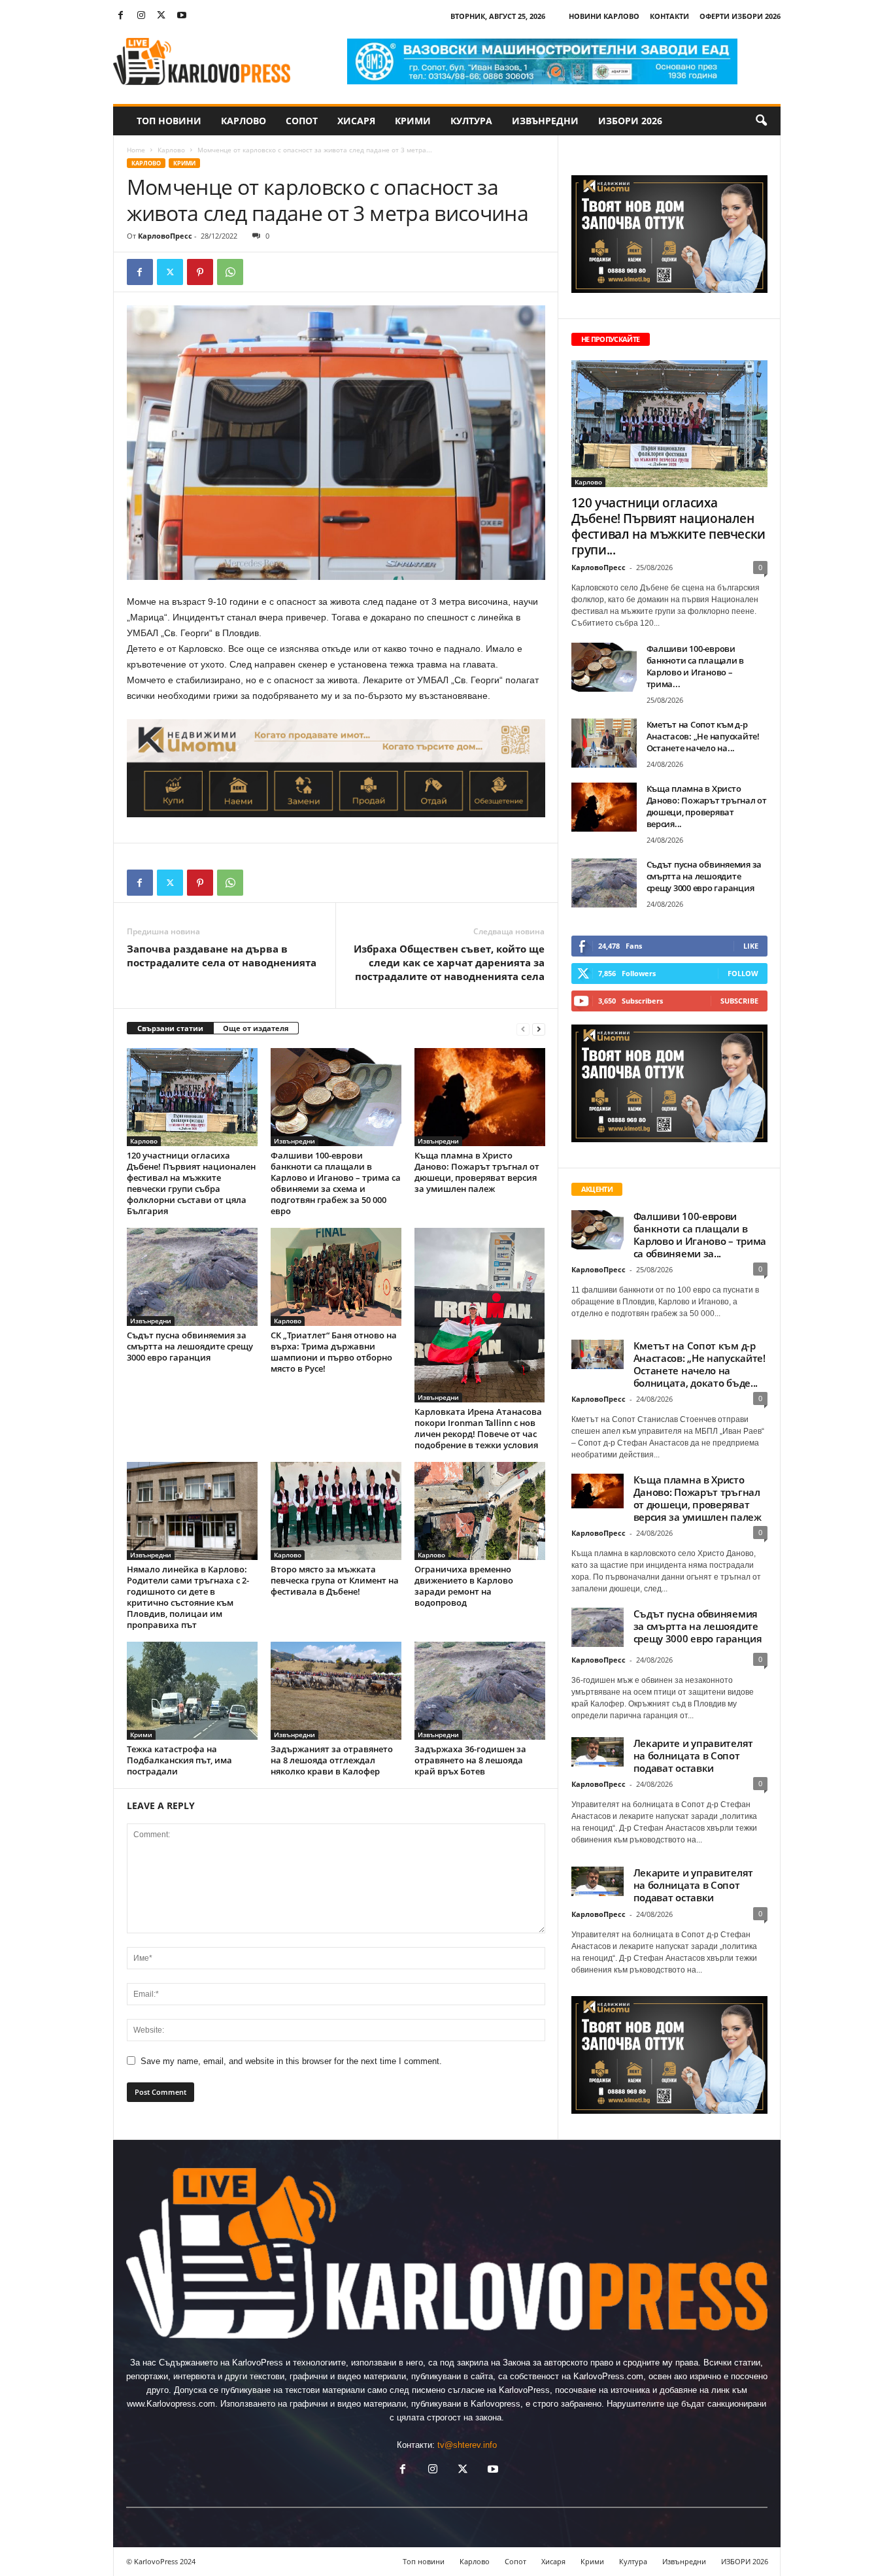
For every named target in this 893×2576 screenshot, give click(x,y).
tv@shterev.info (467, 2445)
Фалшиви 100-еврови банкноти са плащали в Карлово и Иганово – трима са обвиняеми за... (700, 1235)
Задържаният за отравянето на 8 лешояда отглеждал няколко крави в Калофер (332, 1760)
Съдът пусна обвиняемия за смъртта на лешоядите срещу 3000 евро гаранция (190, 1346)
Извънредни (545, 121)
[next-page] (539, 1029)
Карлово (244, 121)
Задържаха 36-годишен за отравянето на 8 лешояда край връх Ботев (470, 1760)
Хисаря (356, 121)
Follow (743, 973)
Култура (471, 121)
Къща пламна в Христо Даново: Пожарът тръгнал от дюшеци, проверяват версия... (707, 806)
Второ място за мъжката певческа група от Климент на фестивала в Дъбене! (335, 1580)
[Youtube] (182, 16)
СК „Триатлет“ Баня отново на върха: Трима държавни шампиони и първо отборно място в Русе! (334, 1352)
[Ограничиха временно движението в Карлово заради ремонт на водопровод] (480, 1511)
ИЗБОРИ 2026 (630, 121)
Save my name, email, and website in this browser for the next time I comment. (291, 2061)
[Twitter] (161, 16)
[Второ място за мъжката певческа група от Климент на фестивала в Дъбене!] (336, 1511)
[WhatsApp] (230, 272)
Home (136, 150)
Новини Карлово (604, 16)
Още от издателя (256, 1028)
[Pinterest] (200, 272)
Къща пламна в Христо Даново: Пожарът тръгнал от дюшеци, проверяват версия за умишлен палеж (477, 1172)
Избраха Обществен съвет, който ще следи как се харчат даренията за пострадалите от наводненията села (449, 962)
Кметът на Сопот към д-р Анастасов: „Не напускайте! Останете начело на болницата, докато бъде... (699, 1364)
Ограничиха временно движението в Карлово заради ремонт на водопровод (464, 1586)
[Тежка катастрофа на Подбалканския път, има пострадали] (192, 1691)
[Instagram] (141, 16)
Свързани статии (170, 1028)
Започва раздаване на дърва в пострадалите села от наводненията (222, 956)
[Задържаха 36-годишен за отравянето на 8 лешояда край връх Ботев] (480, 1691)
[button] (761, 121)
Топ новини (169, 121)
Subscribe (739, 1001)
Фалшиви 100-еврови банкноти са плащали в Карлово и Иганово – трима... (696, 666)
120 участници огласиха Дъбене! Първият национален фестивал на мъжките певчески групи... (668, 526)
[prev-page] (523, 1029)
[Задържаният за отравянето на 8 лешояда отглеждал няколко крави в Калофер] (336, 1691)
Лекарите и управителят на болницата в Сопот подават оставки (693, 1755)
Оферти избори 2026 (740, 16)
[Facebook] (121, 16)
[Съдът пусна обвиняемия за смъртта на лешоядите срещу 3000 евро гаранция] (192, 1277)
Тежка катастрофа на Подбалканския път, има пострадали (179, 1760)
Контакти (669, 16)
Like (751, 946)
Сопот (302, 121)
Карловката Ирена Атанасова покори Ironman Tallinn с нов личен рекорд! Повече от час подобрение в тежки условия (478, 1428)
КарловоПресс (165, 236)
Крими (413, 121)
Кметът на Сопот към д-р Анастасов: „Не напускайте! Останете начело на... (703, 736)
